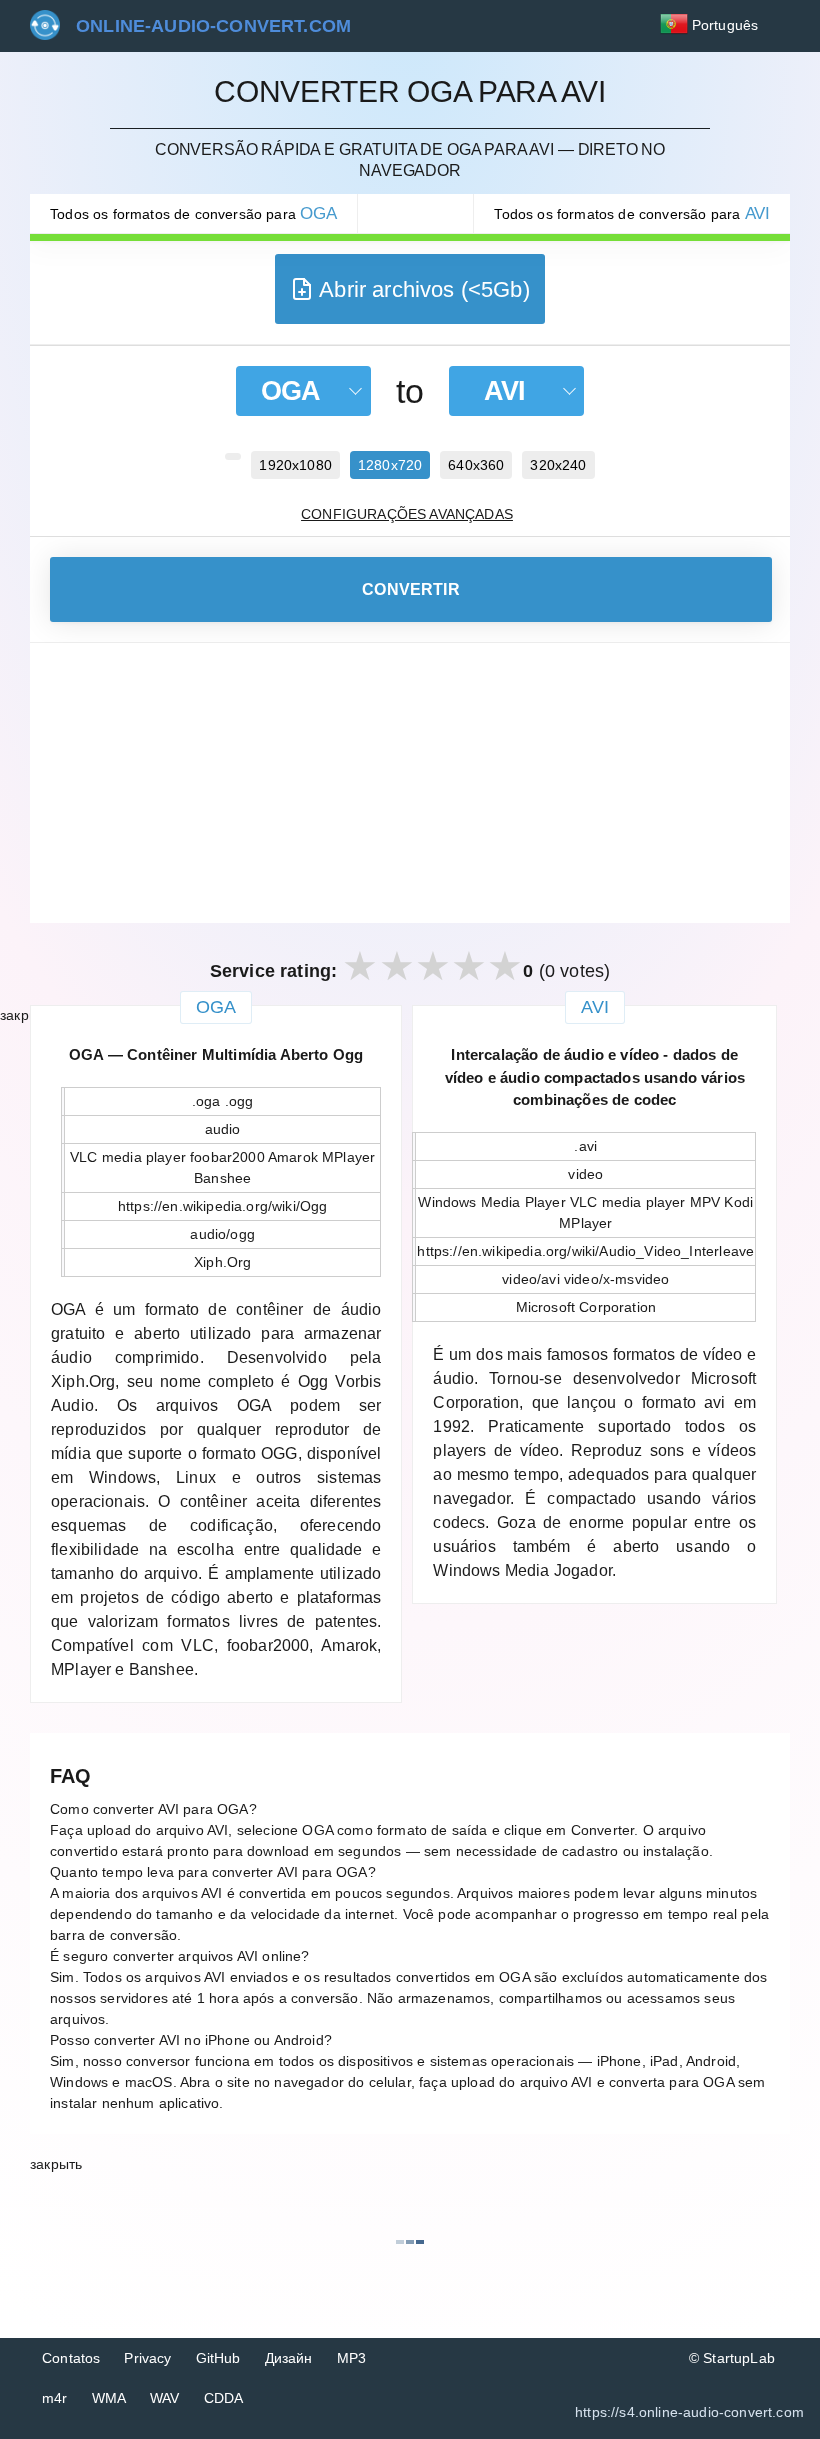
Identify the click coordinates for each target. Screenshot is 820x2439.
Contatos (71, 2358)
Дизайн (289, 2358)
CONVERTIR (411, 589)
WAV (165, 2398)
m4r (55, 2398)
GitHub (218, 2358)
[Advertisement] (410, 783)
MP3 (352, 2358)
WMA (109, 2398)
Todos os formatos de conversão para (193, 213)
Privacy (147, 2358)
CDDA (224, 2398)
